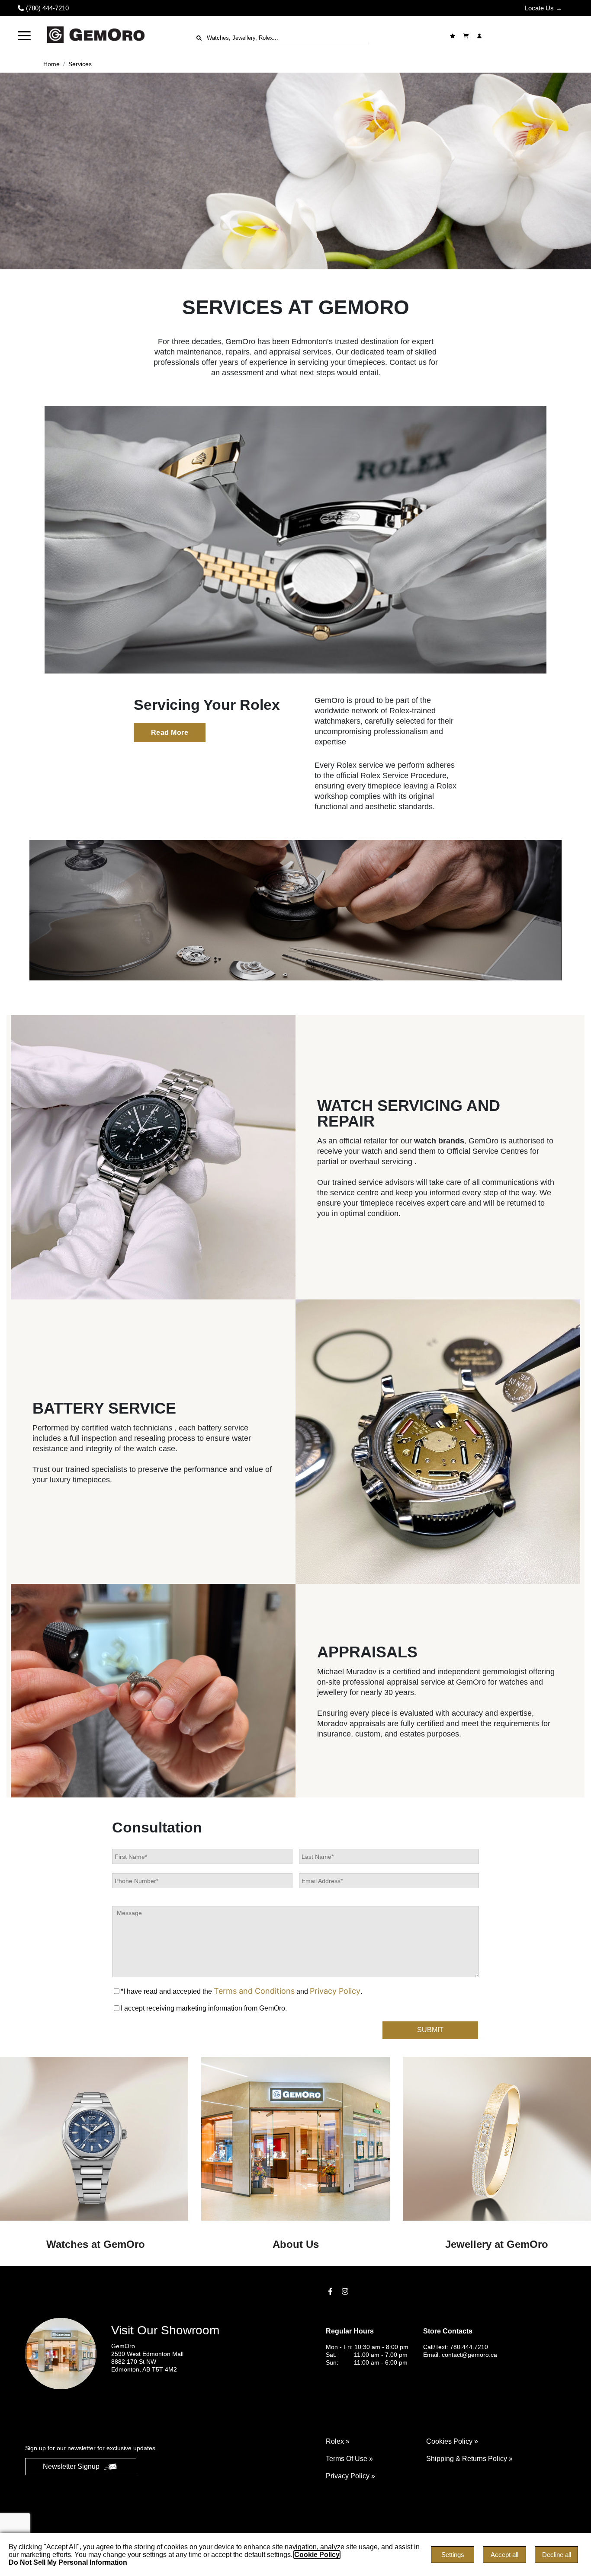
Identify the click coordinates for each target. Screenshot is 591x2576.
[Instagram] (346, 2291)
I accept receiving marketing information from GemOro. (204, 2008)
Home (51, 64)
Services (80, 64)
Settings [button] (453, 2555)
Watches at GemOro (94, 2244)
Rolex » (338, 2441)
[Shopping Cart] (467, 36)
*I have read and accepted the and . (241, 1991)
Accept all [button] (504, 2555)
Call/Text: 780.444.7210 (456, 2347)
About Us (296, 2244)
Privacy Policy (335, 1991)
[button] (24, 36)
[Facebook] (331, 2291)
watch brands (439, 1141)
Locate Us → (543, 8)
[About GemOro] (295, 2139)
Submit (430, 2030)
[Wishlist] (454, 36)
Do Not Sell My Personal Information (68, 2562)
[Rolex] (532, 36)
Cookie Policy (317, 2555)
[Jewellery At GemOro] (497, 2139)
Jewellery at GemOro (497, 2244)
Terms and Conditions (254, 1991)
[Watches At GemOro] (94, 2139)
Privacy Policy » (350, 2476)
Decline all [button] (557, 2555)
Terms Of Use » (349, 2459)
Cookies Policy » (452, 2441)
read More (170, 733)
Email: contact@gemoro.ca (460, 2355)
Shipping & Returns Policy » (469, 2459)
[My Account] (480, 36)
